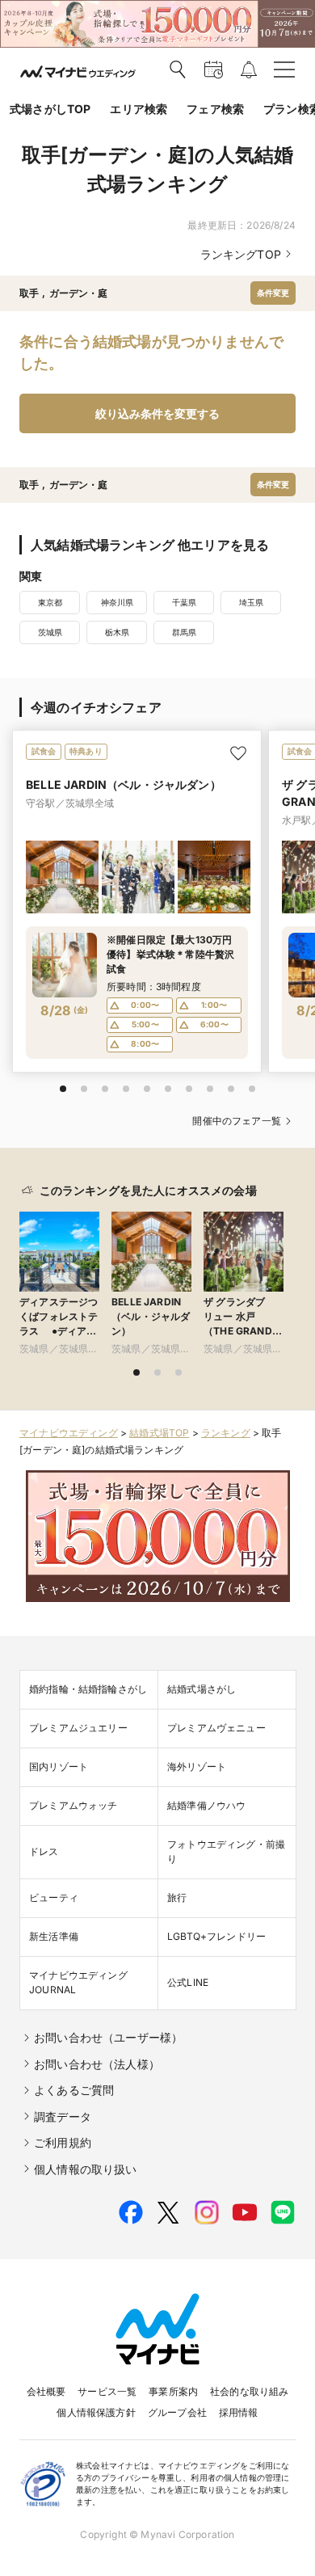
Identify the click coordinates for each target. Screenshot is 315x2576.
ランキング (226, 1433)
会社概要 (46, 2391)
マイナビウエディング (69, 1433)
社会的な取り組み (249, 2391)
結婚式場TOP (159, 1433)
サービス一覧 (107, 2391)
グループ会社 (177, 2412)
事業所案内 (173, 2391)
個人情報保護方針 (96, 2412)
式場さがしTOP (50, 109)
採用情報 (239, 2412)
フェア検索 (215, 109)
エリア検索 (139, 109)
